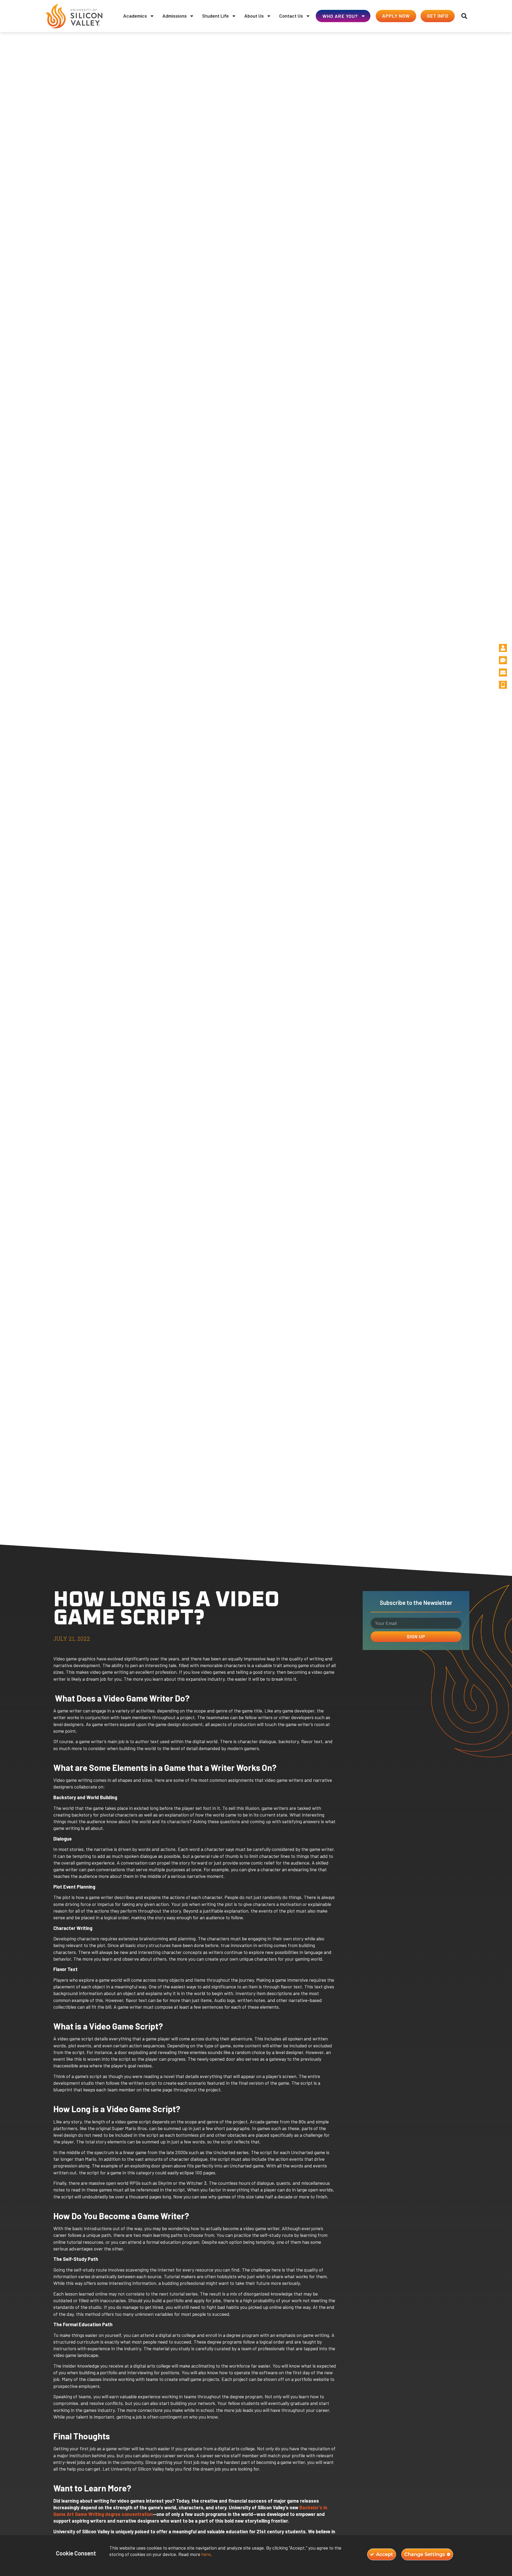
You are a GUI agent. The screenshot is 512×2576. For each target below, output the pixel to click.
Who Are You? (340, 16)
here (206, 2554)
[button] (464, 16)
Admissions (175, 16)
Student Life (215, 16)
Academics (135, 16)
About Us (254, 16)
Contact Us (291, 16)
